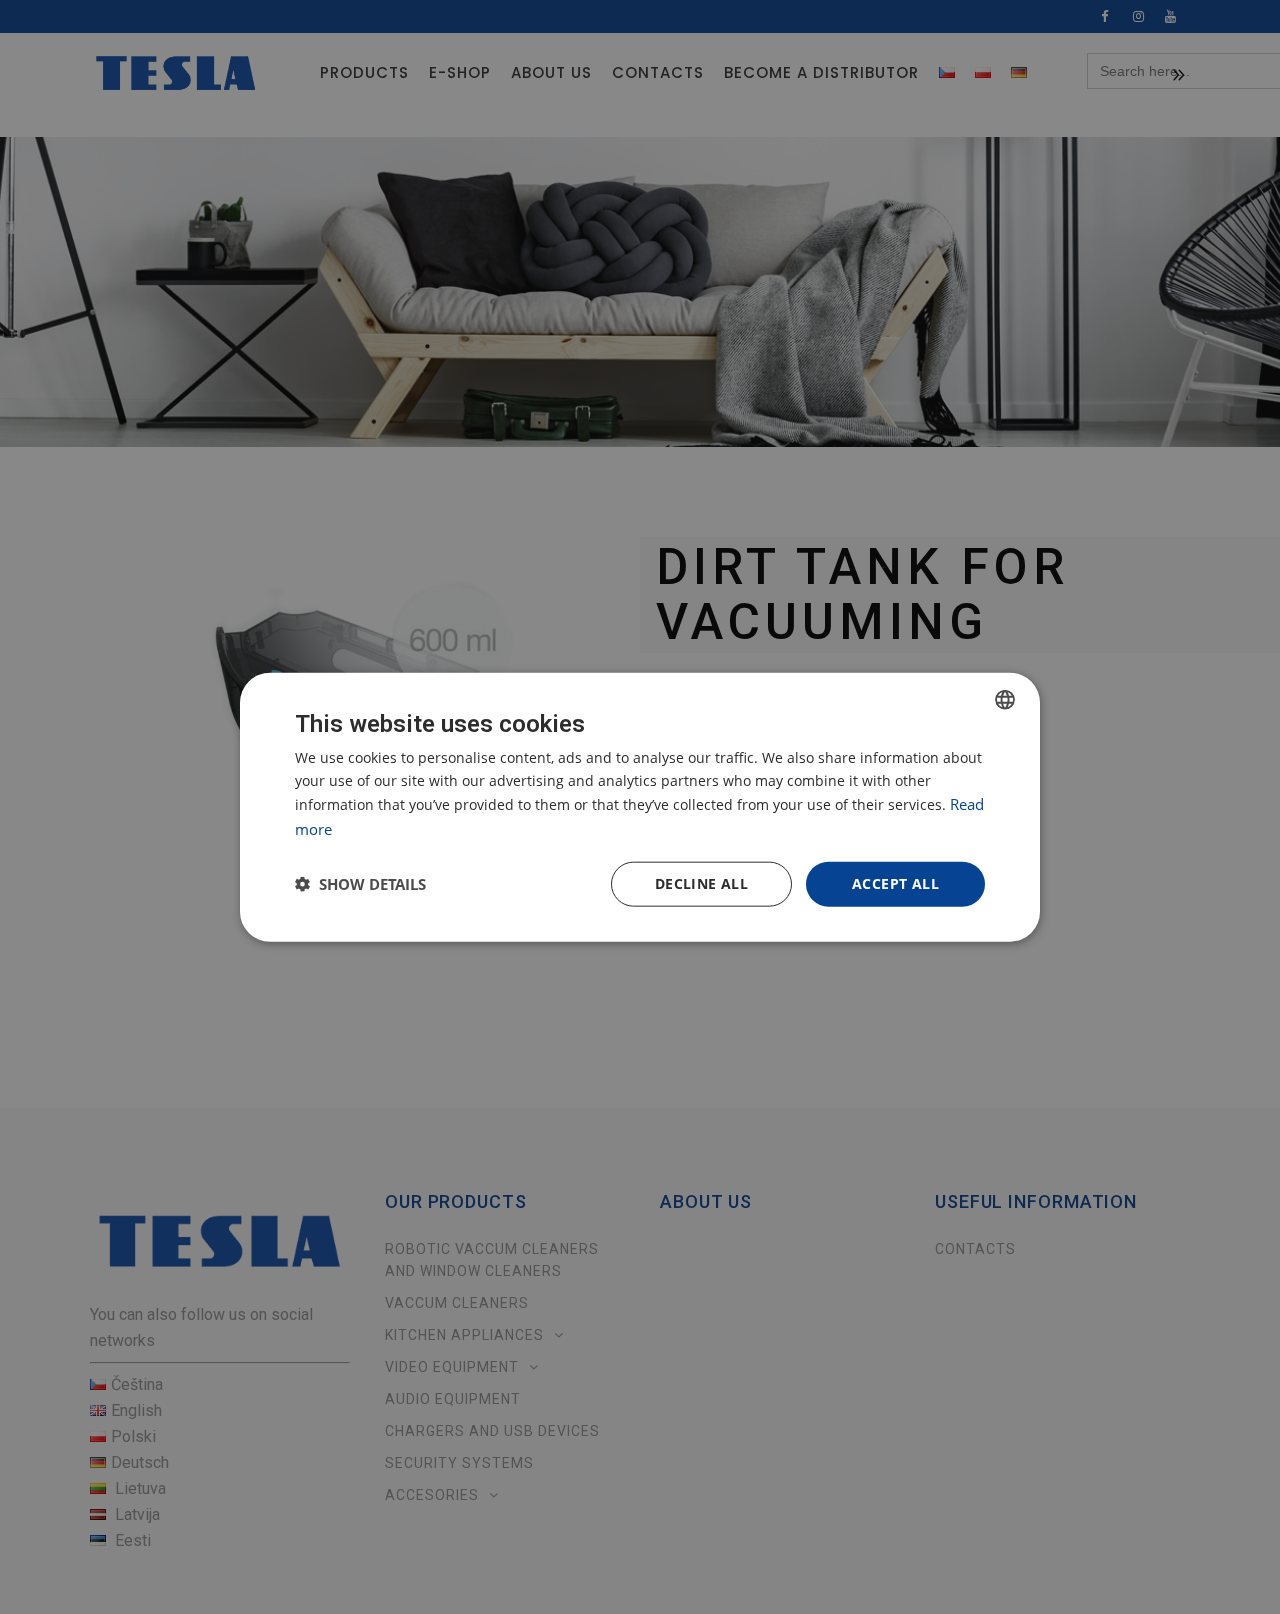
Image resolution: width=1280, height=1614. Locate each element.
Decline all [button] (701, 883)
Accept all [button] (895, 883)
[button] (360, 884)
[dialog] (640, 807)
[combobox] (1005, 700)
